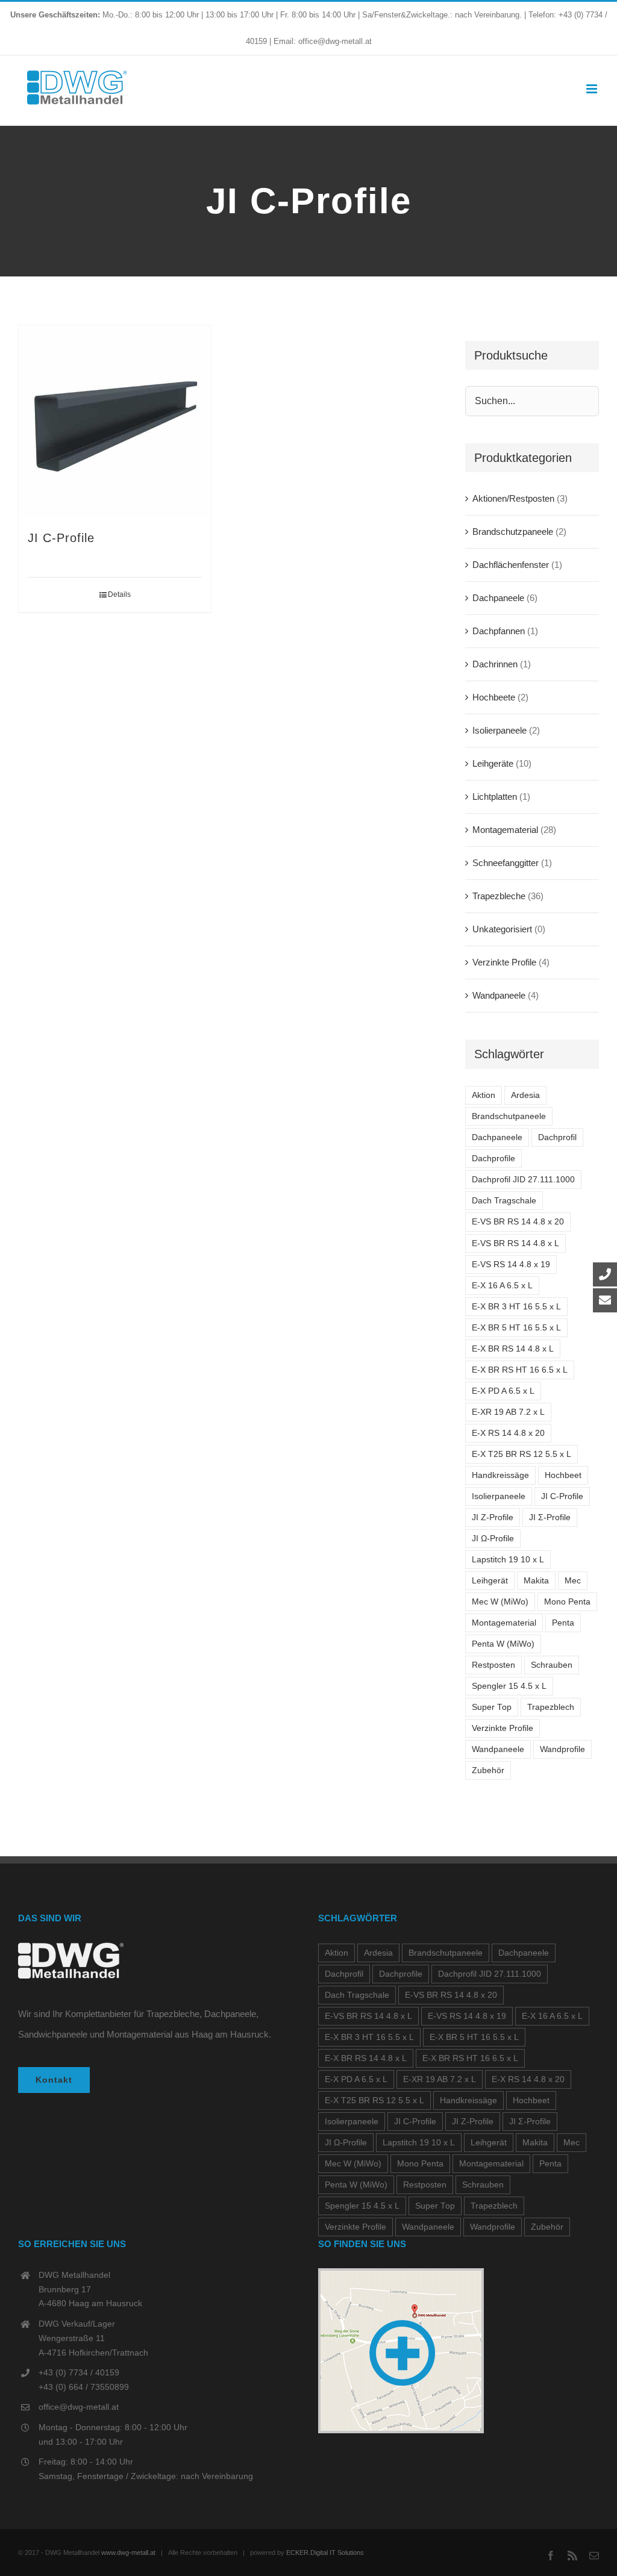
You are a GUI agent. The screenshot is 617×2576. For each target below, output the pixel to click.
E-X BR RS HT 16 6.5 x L (520, 1370)
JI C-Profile (61, 538)
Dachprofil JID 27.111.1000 (523, 1180)
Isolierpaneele (500, 730)
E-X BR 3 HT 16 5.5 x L (516, 1307)
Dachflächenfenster (511, 565)
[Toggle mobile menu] (593, 89)
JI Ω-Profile (493, 1539)
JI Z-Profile (493, 1517)
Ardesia (525, 1095)
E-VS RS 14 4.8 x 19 (511, 1265)
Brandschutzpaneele (513, 532)
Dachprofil (557, 1137)
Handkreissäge (500, 1475)
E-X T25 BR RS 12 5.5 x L (521, 1454)
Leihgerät (490, 1581)
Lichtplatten (495, 797)
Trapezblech (551, 1707)
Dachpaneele (498, 598)
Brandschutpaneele (509, 1116)
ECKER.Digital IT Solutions (325, 2553)
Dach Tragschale (504, 1201)
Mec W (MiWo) (500, 1602)
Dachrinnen (495, 664)
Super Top (492, 1707)
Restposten (493, 1665)
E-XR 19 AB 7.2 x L (508, 1412)
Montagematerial (505, 830)
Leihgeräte (493, 763)
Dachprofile (493, 1159)
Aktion (484, 1095)
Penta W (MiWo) (503, 1644)
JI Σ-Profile (550, 1517)
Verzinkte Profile (504, 962)
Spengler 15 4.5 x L (509, 1686)
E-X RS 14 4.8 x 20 (508, 1433)
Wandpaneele (499, 995)
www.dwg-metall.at (128, 2553)
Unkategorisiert (502, 929)
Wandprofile (562, 1749)
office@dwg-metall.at (79, 2407)
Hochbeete (494, 697)
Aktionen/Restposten (513, 498)
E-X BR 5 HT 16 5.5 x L (516, 1328)
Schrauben (552, 1665)
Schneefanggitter (506, 863)
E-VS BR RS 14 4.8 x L (515, 1243)
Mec (573, 1581)
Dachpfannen (499, 631)
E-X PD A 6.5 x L (503, 1391)
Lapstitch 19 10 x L (508, 1560)
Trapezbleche (499, 896)
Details (119, 594)
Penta (563, 1623)
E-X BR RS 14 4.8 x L (513, 1349)
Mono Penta (567, 1602)
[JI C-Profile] (115, 421)
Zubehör (488, 1770)
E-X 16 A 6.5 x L (502, 1286)
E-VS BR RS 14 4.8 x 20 (518, 1222)
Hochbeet (563, 1475)
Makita (536, 1581)
